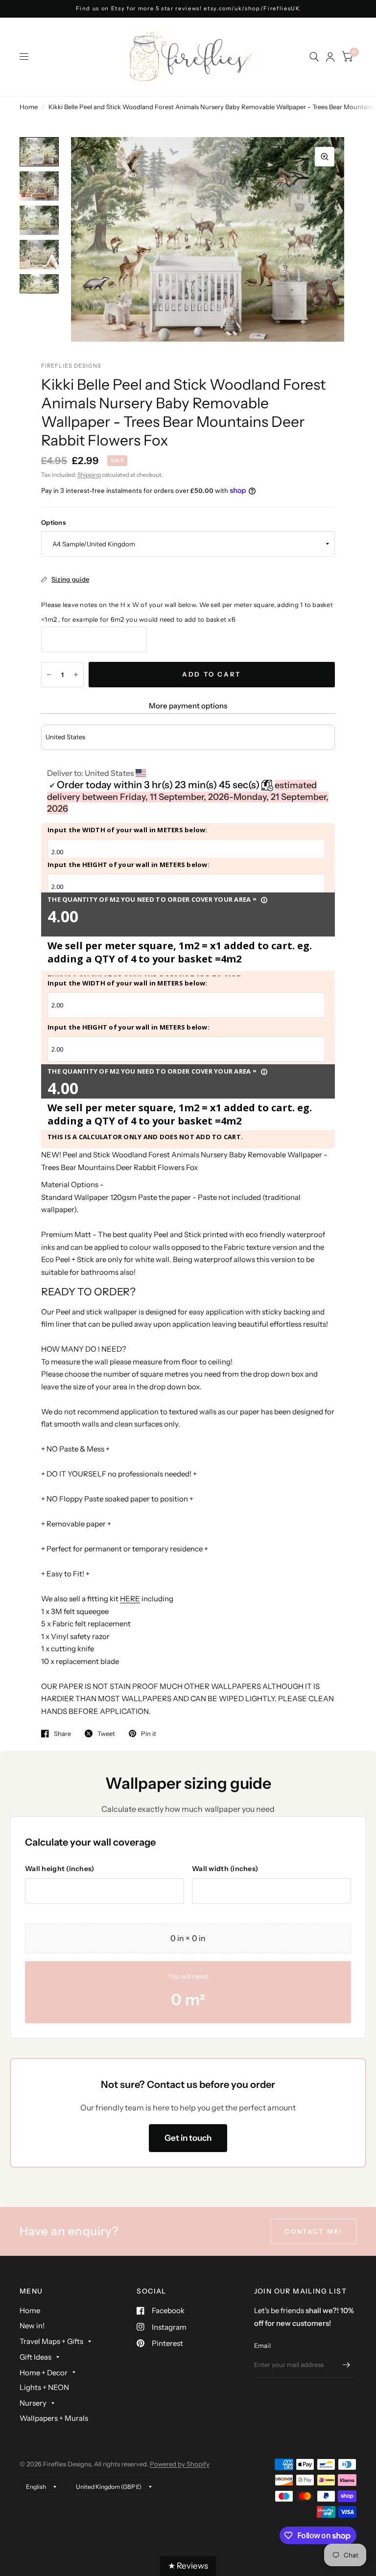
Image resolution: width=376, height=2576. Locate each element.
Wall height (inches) (60, 1869)
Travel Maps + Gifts (51, 2341)
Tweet (106, 1733)
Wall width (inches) (225, 1869)
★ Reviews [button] (188, 2566)
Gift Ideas (35, 2357)
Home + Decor (44, 2373)
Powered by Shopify (180, 2464)
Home (29, 107)
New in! (32, 2326)
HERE (130, 1599)
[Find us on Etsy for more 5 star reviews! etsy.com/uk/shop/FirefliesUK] (188, 9)
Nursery (33, 2403)
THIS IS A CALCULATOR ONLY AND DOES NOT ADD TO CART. (145, 1137)
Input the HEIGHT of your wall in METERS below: (129, 865)
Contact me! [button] (314, 2231)
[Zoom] (325, 157)
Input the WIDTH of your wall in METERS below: (128, 830)
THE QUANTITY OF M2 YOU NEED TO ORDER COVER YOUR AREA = (158, 899)
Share (62, 1733)
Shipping (89, 475)
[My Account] (330, 57)
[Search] (314, 57)
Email (262, 2345)
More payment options (188, 706)
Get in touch (188, 2138)
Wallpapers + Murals (54, 2418)
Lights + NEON (44, 2387)
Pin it (149, 1733)
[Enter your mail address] (347, 2365)
